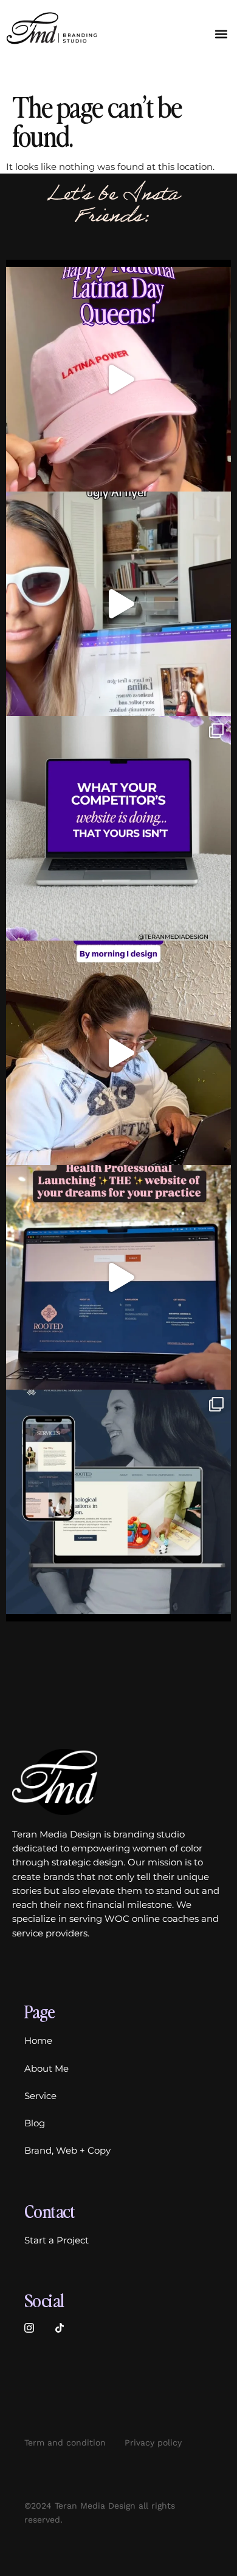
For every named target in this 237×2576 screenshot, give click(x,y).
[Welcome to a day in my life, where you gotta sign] (118, 1053)
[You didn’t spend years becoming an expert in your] (118, 1277)
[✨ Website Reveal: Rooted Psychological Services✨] (118, 1502)
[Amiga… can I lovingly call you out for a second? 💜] (118, 828)
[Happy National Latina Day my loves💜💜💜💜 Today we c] (118, 379)
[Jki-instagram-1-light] (29, 2328)
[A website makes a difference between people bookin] (118, 604)
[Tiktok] (60, 2328)
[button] (221, 34)
